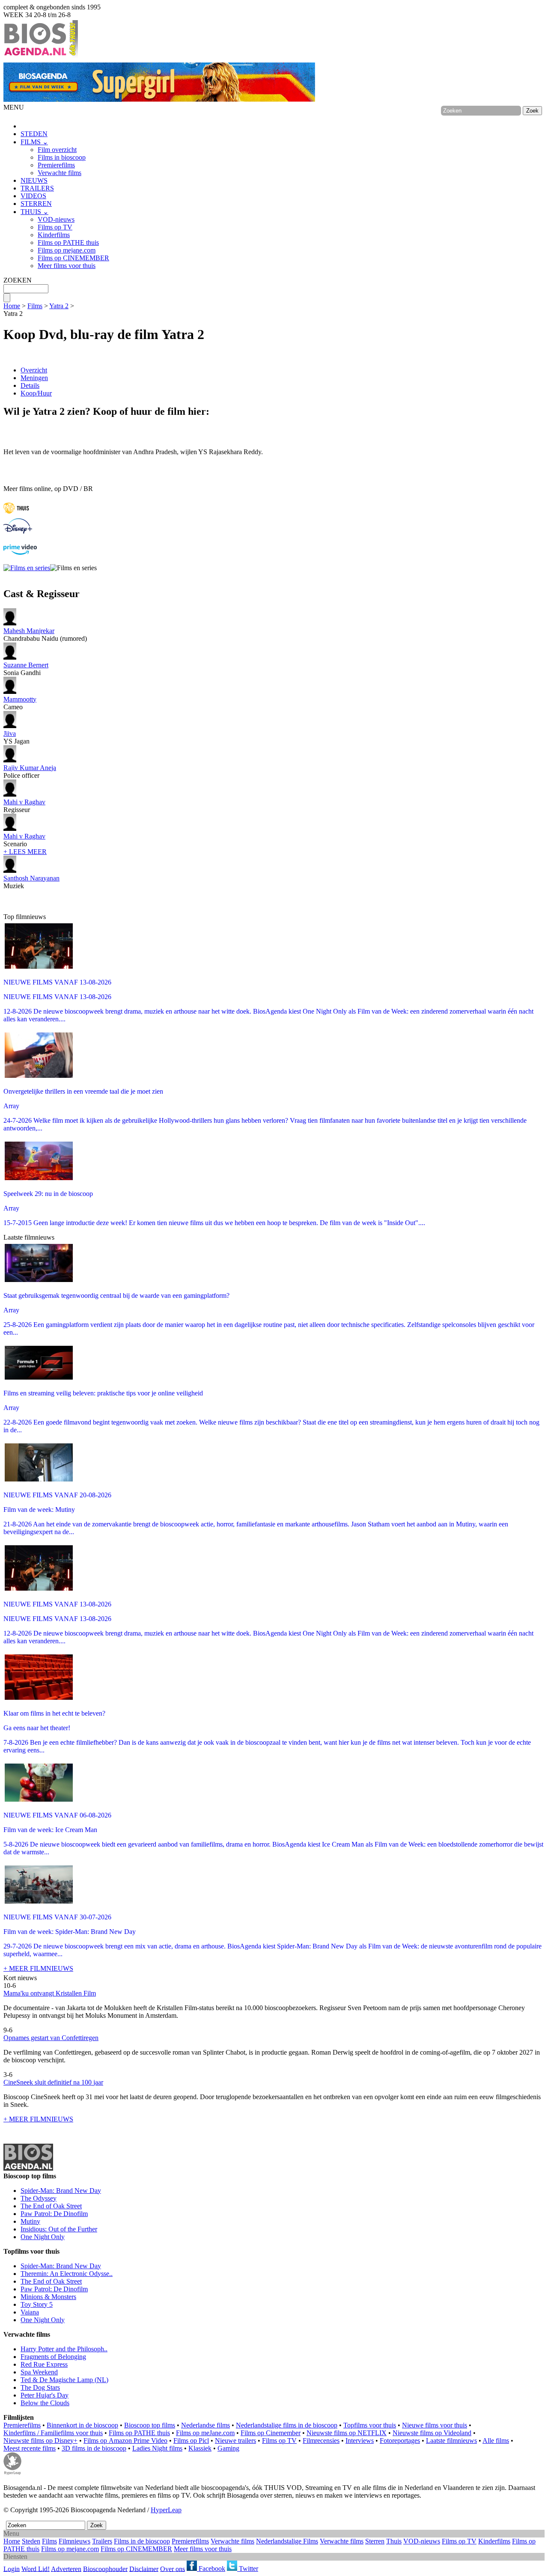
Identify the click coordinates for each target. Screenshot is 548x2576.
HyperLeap (166, 2510)
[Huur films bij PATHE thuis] (16, 514)
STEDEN (34, 134)
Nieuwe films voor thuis (435, 2425)
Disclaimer (144, 2569)
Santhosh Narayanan (31, 878)
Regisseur (24, 806)
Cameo (20, 703)
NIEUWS (34, 180)
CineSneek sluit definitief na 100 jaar (53, 2082)
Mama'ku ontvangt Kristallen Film (50, 1993)
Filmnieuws (74, 2541)
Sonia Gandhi (26, 669)
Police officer (30, 772)
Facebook (211, 2569)
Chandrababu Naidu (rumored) (45, 635)
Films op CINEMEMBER (73, 258)
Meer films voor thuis (67, 266)
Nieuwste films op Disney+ (40, 2441)
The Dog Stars (40, 2387)
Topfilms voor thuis (370, 2425)
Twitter (248, 2569)
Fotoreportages (400, 2441)
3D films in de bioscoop (94, 2448)
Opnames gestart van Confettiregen (51, 2038)
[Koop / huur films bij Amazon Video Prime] (20, 552)
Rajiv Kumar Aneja (30, 768)
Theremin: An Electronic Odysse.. (67, 2274)
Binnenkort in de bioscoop (82, 2425)
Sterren (375, 2541)
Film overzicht (57, 150)
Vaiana (30, 2312)
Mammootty (20, 699)
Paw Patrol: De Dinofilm (54, 2214)
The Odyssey (39, 2198)
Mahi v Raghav (24, 802)
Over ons (173, 2569)
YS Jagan (16, 737)
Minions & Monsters (48, 2297)
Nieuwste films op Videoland (432, 2433)
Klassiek (200, 2448)
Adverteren (66, 2569)
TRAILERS (37, 188)
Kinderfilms (54, 235)
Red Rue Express (44, 2364)
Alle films (496, 2441)
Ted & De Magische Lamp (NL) (64, 2380)
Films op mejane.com (67, 250)
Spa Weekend (39, 2372)
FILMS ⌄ (34, 142)
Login (12, 2569)
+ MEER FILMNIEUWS (38, 1968)
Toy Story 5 (37, 2304)
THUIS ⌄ (34, 212)
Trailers (102, 2541)
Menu (11, 2533)
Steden (31, 2541)
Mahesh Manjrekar (29, 631)
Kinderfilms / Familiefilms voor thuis (53, 2433)
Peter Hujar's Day (45, 2395)
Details (30, 385)
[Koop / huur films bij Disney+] (18, 531)
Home (12, 306)
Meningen (34, 378)
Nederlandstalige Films (287, 2541)
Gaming (228, 2448)
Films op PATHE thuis (68, 242)
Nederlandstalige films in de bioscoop (287, 2425)
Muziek (31, 882)
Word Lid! (36, 2569)
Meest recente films (30, 2448)
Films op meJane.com (205, 2433)
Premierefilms (56, 165)
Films (35, 306)
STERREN (36, 204)
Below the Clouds (45, 2403)
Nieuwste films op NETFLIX (347, 2433)
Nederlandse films (205, 2425)
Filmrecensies (321, 2441)
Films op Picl (191, 2441)
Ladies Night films (157, 2448)
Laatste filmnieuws (451, 2441)
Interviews (360, 2441)
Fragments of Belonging (53, 2357)
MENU (14, 107)
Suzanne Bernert (26, 665)
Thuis (394, 2541)
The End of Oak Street (51, 2206)
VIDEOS (33, 196)
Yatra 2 (59, 306)
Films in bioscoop (62, 157)
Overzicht (34, 370)
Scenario (24, 840)
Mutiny (30, 2221)
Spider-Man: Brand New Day (61, 2191)
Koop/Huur (36, 393)
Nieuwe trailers (235, 2441)
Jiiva (10, 733)
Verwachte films (60, 173)
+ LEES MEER (25, 852)
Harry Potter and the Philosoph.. (64, 2349)
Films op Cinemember (271, 2433)
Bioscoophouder (105, 2569)
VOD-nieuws (56, 219)
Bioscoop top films (150, 2425)
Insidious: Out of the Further (59, 2229)
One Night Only (43, 2237)
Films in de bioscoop (142, 2541)
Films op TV (55, 227)
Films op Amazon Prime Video (125, 2441)
